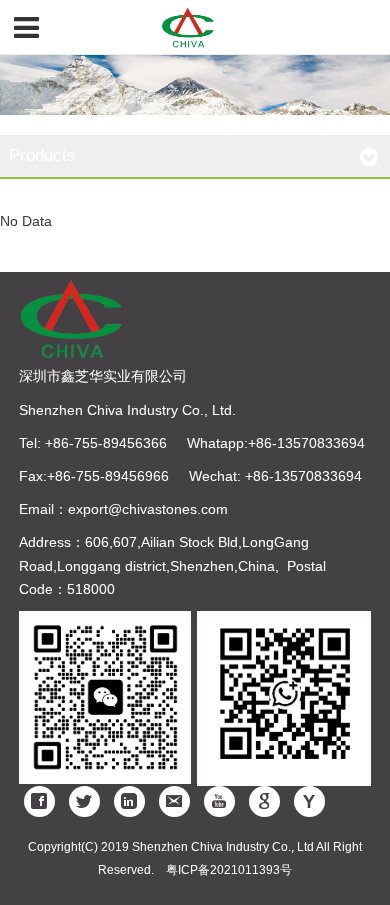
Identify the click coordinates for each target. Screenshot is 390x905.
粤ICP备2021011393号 (229, 870)
